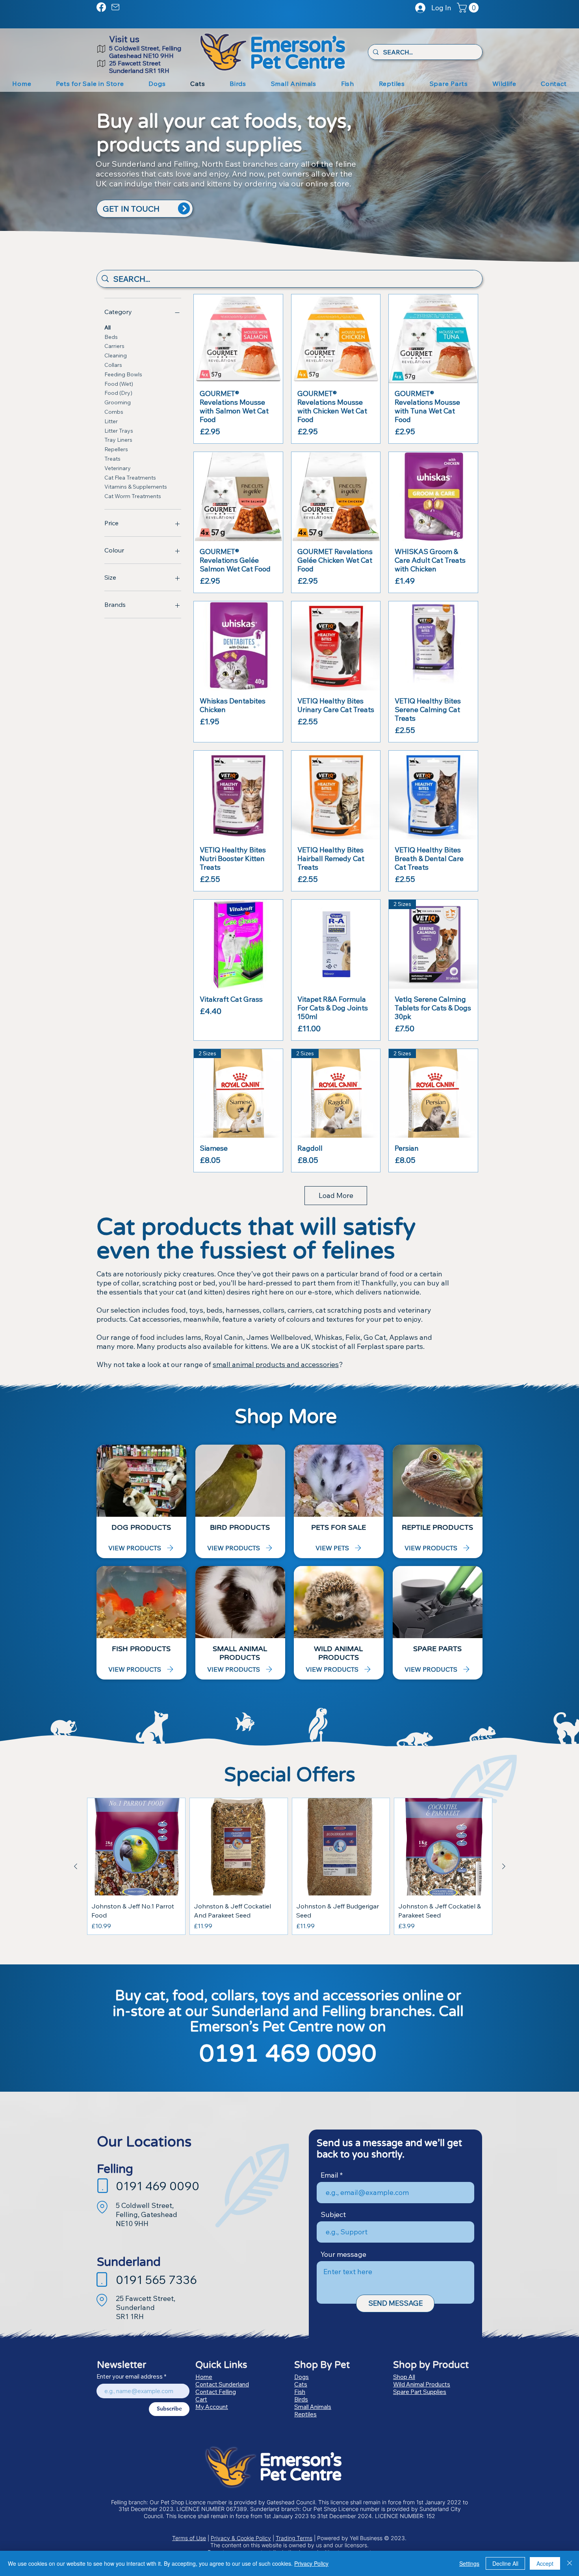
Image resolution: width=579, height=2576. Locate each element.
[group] (290, 1866)
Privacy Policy (311, 2563)
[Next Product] (504, 1866)
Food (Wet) (119, 384)
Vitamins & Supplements (136, 487)
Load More (336, 1195)
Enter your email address (130, 2376)
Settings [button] (469, 2563)
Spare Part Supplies (420, 2392)
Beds (111, 337)
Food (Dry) (118, 393)
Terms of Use (189, 2538)
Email (329, 2175)
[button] (469, 8)
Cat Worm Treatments (133, 496)
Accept (545, 2563)
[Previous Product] (76, 1866)
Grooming (118, 402)
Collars (113, 365)
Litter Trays (119, 431)
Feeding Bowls (123, 374)
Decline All (505, 2563)
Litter (111, 421)
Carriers (114, 346)
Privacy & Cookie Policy (241, 2538)
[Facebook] (101, 7)
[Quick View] (238, 339)
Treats (112, 459)
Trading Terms (294, 2538)
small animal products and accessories (276, 1364)
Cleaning (116, 355)
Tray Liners (118, 440)
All (108, 327)
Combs (114, 412)
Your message (343, 2254)
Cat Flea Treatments (130, 478)
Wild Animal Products (422, 2384)
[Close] (570, 2563)
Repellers (116, 449)
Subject (333, 2215)
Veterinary (118, 468)
